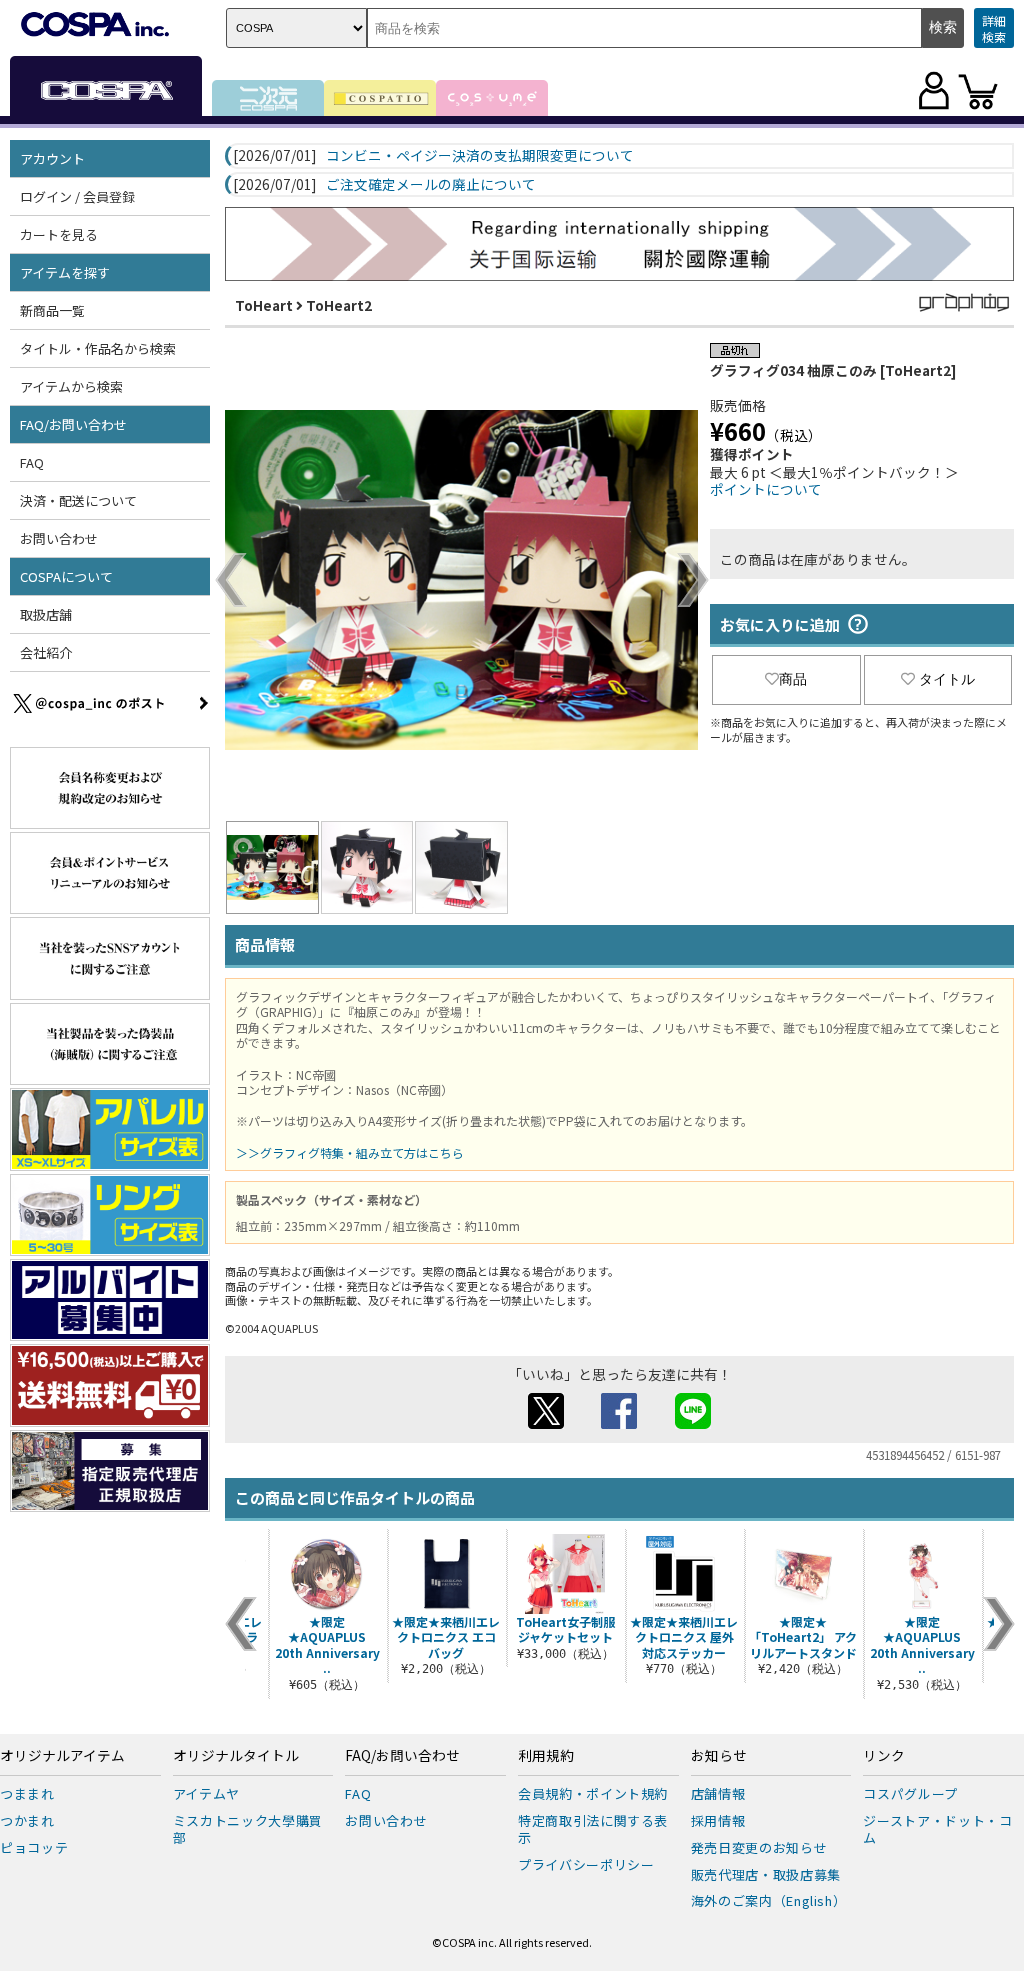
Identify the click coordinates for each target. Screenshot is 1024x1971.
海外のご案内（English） (769, 1900)
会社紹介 (46, 652)
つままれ (27, 1793)
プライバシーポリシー (586, 1864)
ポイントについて (766, 489)
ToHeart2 (339, 305)
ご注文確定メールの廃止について (431, 185)
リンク (884, 1756)
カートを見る (59, 234)
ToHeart (264, 305)
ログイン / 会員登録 (77, 196)
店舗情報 (718, 1793)
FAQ (32, 462)
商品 (793, 679)
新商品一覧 (52, 310)
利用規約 (546, 1756)
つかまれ (27, 1820)
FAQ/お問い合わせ (402, 1756)
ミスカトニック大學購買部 (248, 1829)
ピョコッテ (34, 1847)
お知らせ (719, 1756)
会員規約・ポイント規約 (593, 1793)
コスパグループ (910, 1793)
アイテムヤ (206, 1793)
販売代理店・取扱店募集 (766, 1874)
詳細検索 (994, 28)
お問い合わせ (59, 538)
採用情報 (718, 1820)
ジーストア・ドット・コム (937, 1829)
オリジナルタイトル (236, 1756)
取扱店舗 (46, 614)
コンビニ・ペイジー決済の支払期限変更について (480, 156)
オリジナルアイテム (62, 1756)
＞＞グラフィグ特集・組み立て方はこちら (350, 1152)
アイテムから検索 (71, 386)
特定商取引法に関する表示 (593, 1829)
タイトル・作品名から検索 (98, 348)
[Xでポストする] (546, 1423)
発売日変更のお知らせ (759, 1847)
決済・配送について (78, 500)
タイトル (947, 679)
